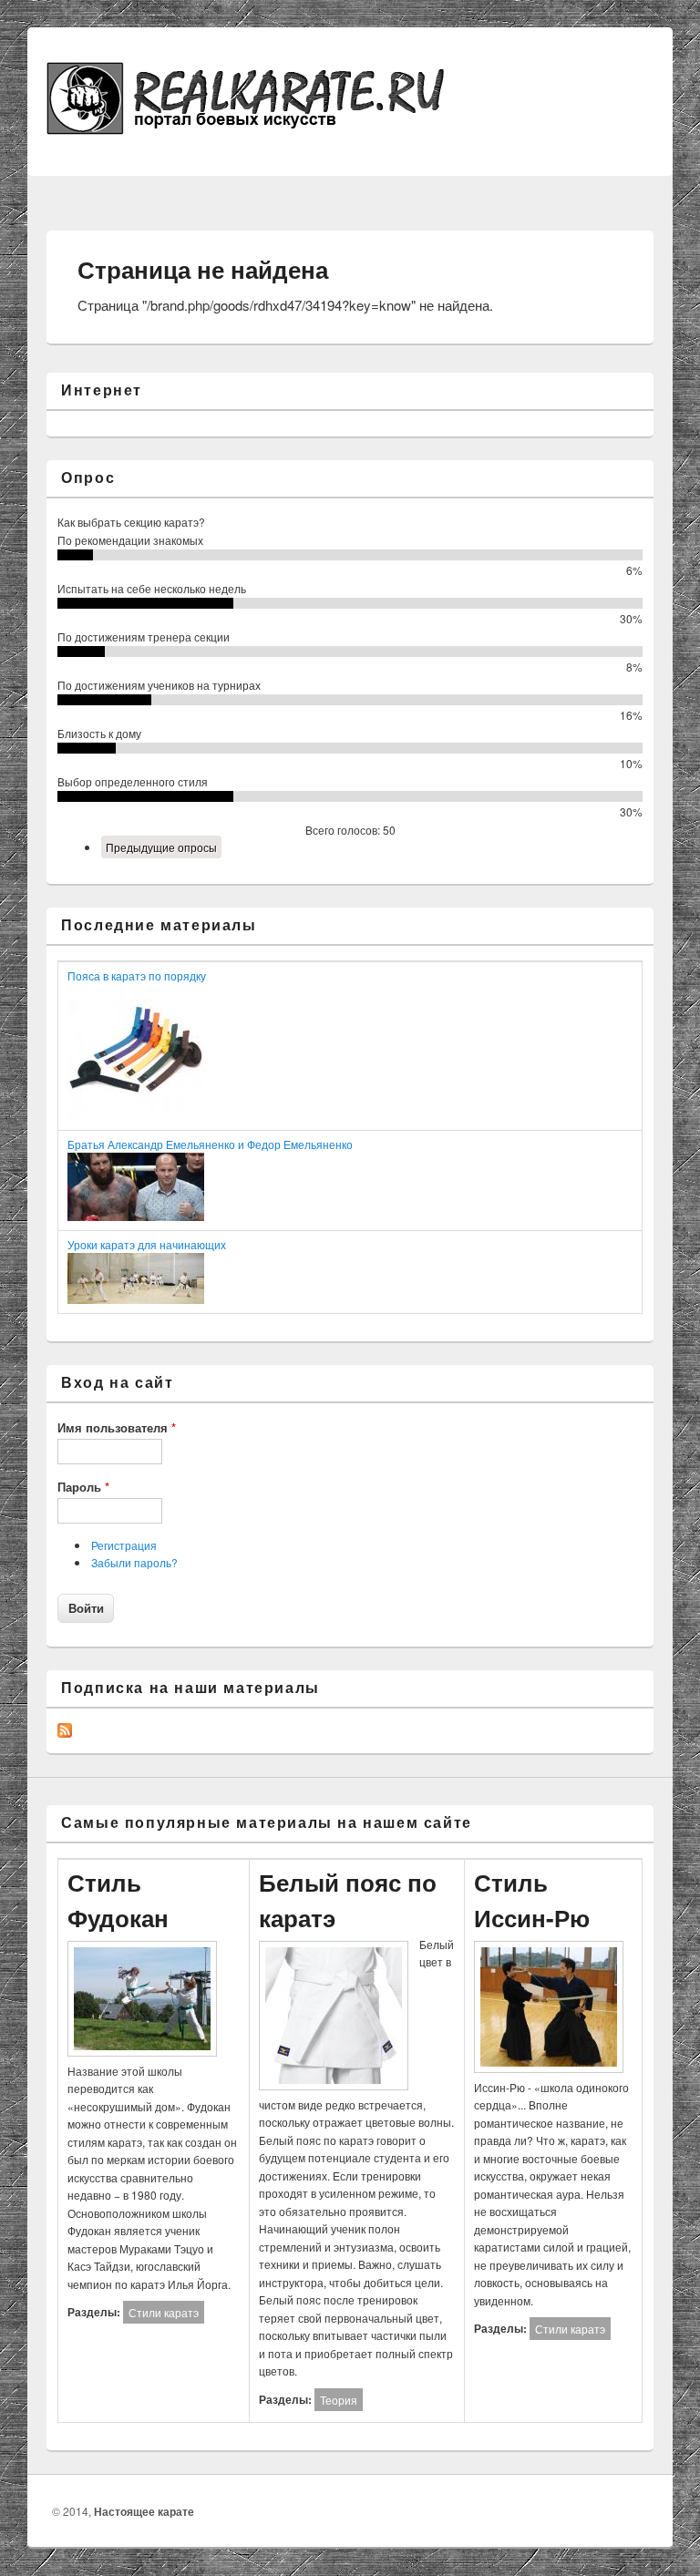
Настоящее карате (144, 2511)
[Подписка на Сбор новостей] (65, 1733)
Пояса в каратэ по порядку (137, 975)
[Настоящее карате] (265, 129)
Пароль (83, 1487)
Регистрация (124, 1545)
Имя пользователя (117, 1427)
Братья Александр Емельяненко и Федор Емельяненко (210, 1144)
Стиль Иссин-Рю (532, 1900)
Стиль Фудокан (118, 1900)
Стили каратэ (164, 2312)
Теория (339, 2400)
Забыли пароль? (134, 1562)
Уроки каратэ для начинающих (147, 1244)
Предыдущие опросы (161, 847)
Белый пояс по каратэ (348, 1900)
